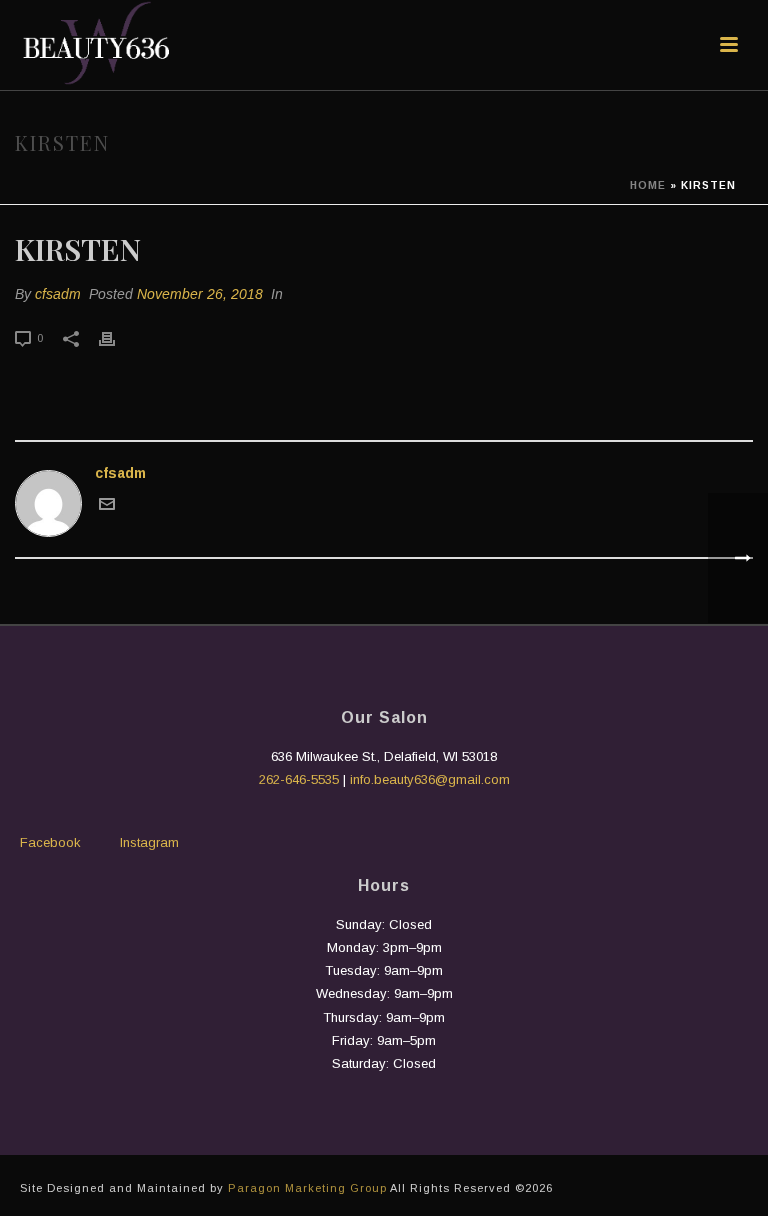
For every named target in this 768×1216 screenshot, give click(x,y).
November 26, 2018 (200, 294)
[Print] (117, 337)
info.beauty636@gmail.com (430, 779)
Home (648, 185)
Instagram (149, 842)
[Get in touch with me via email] (107, 507)
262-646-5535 (299, 779)
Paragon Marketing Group (307, 1188)
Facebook (50, 842)
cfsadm (58, 294)
